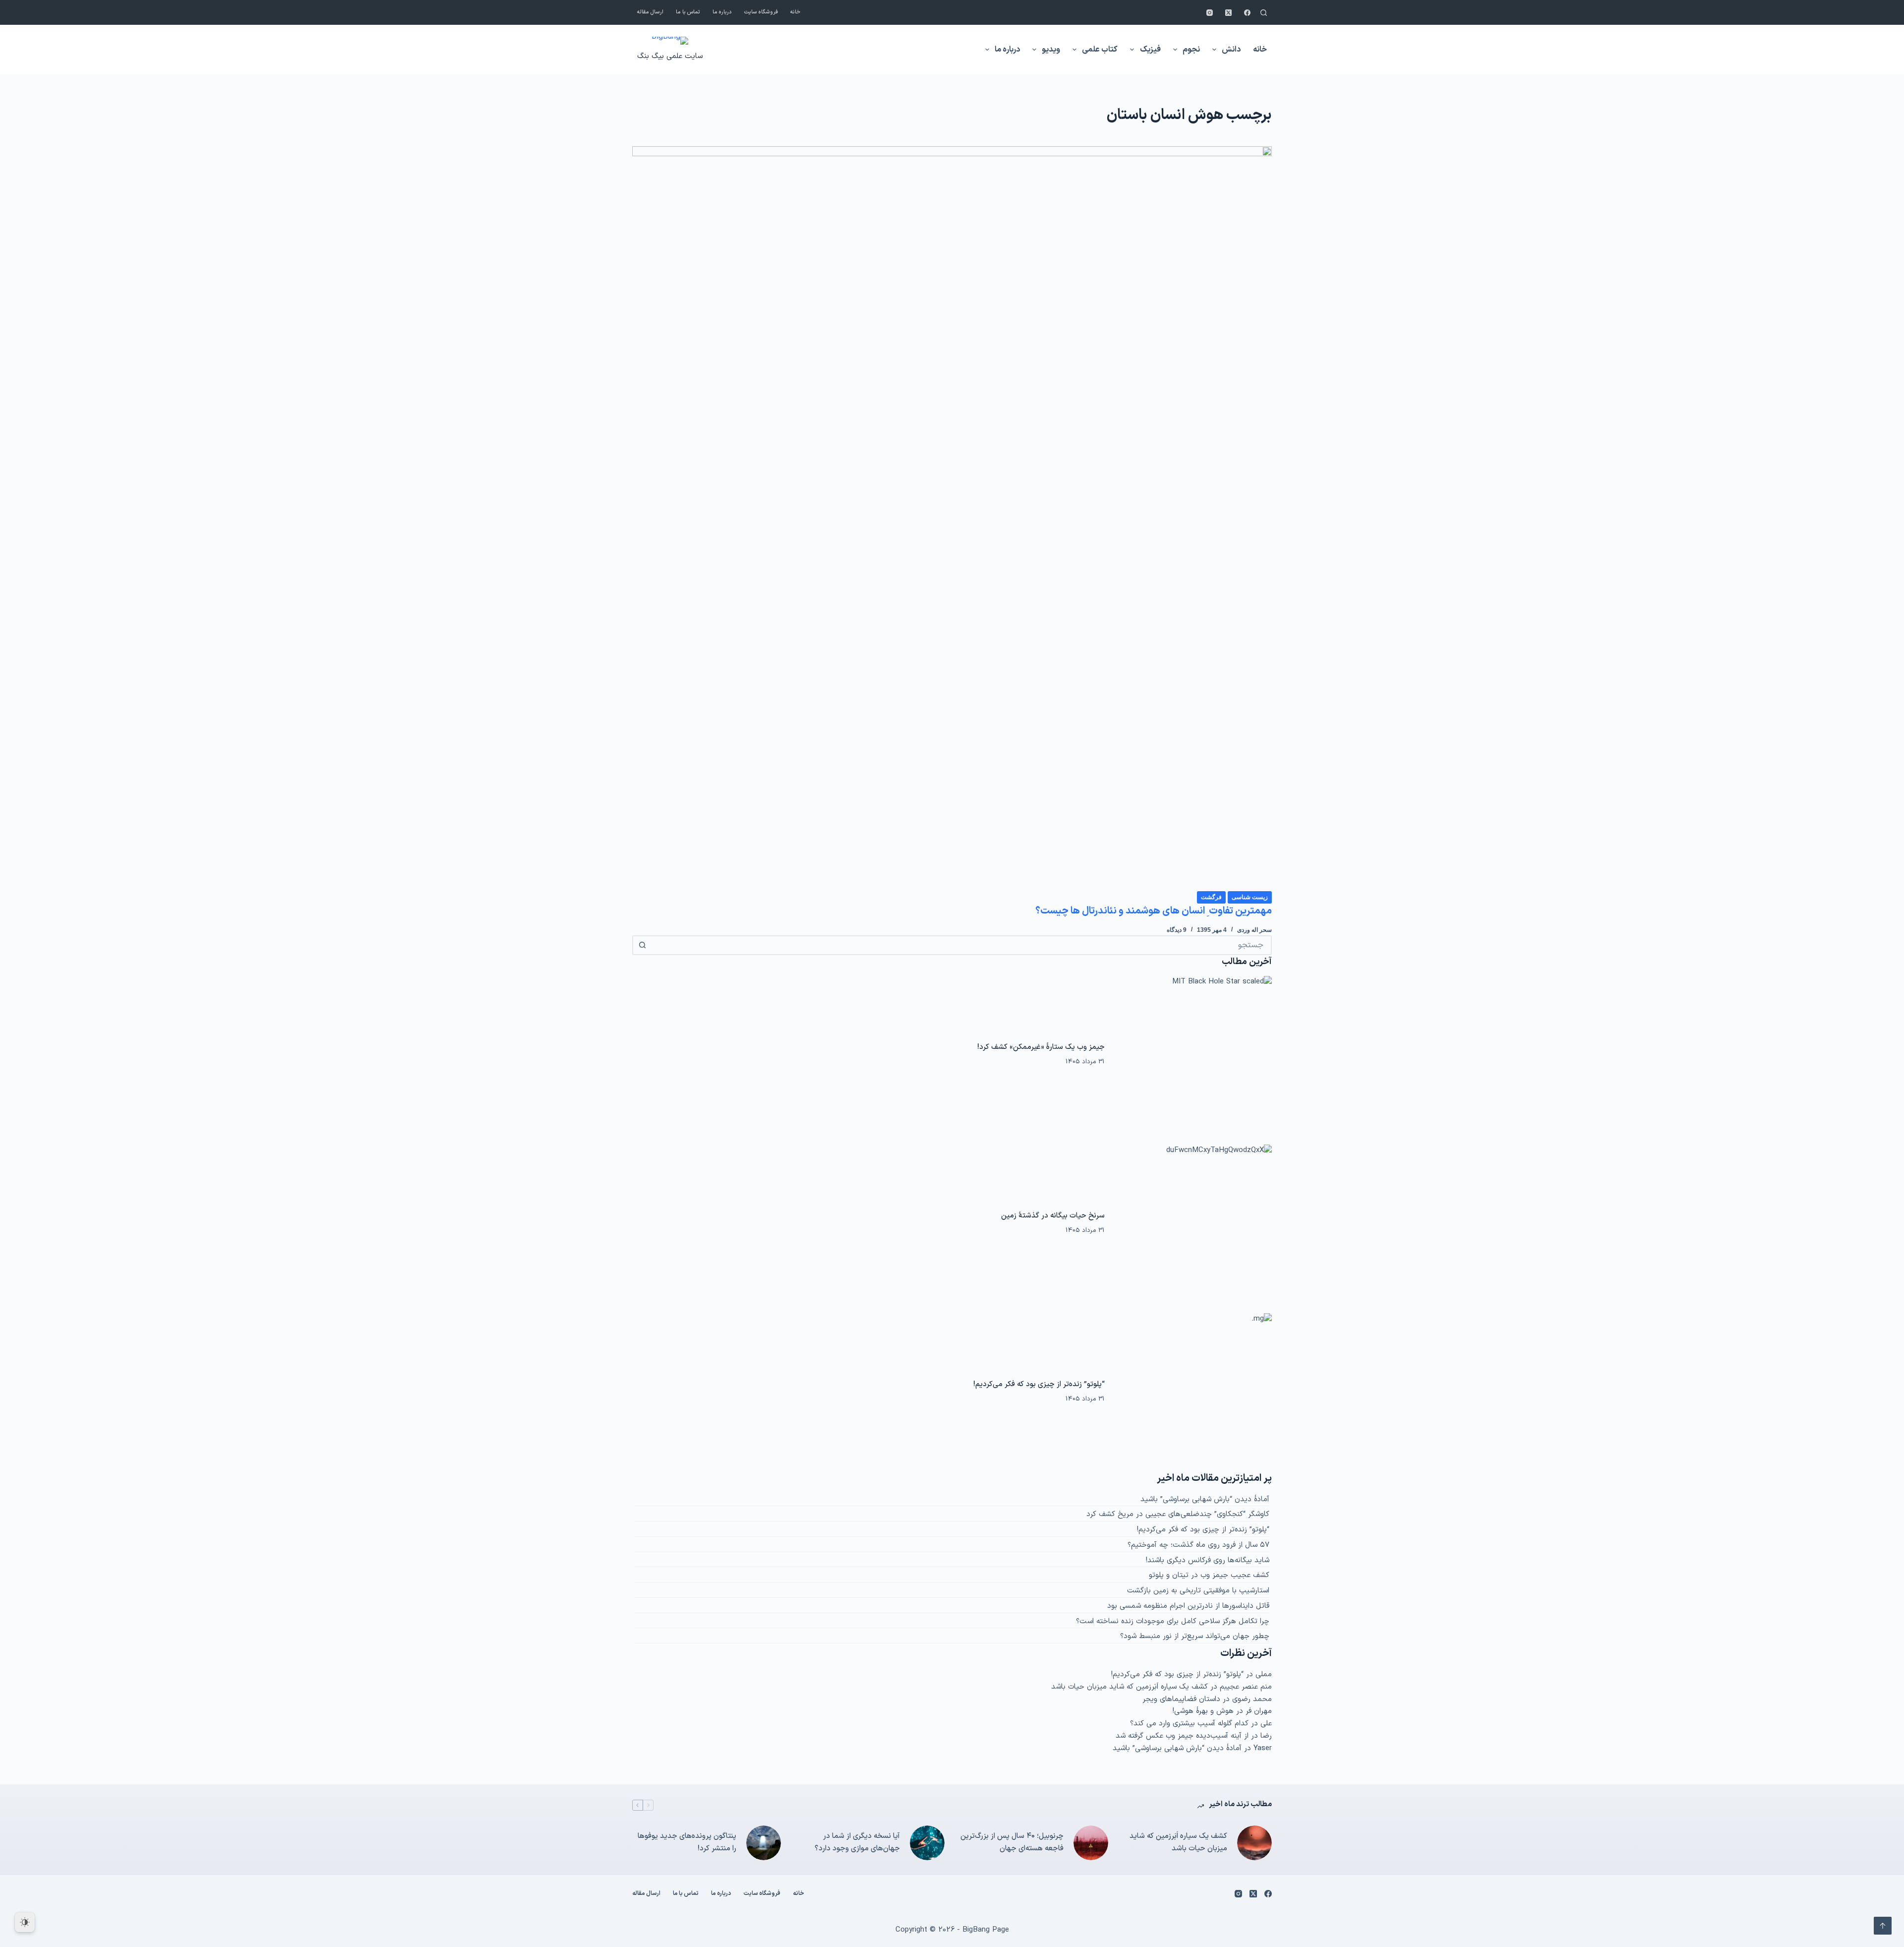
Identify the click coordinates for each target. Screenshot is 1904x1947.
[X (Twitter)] (1228, 13)
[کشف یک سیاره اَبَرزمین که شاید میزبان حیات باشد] (1254, 1843)
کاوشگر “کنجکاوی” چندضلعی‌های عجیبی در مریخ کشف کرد (1178, 1514)
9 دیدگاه (1177, 930)
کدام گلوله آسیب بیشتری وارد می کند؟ (1189, 1724)
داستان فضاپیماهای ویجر (1181, 1699)
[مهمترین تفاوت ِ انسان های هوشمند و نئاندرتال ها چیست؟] (952, 518)
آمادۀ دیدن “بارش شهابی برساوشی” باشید (1205, 1499)
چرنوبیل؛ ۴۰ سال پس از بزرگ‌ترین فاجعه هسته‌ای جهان (1012, 1842)
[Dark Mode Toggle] (25, 1922)
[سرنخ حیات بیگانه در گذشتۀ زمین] (1193, 1223)
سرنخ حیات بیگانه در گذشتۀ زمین (1053, 1216)
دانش (1231, 50)
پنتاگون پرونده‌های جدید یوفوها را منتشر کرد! (687, 1842)
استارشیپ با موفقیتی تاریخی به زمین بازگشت (1198, 1591)
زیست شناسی (1250, 897)
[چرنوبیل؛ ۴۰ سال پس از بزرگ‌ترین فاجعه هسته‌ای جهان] (1091, 1843)
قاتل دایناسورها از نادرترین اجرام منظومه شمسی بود (1188, 1606)
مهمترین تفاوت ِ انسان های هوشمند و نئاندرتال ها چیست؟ (1154, 911)
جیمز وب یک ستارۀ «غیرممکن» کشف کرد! (1041, 1047)
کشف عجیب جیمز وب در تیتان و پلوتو (1209, 1575)
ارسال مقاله (650, 12)
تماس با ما (688, 12)
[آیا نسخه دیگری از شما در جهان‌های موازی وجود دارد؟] (927, 1843)
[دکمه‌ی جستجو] (642, 945)
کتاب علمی (1100, 50)
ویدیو (1051, 50)
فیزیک (1150, 50)
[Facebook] (1247, 13)
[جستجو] (1264, 13)
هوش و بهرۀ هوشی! (1203, 1711)
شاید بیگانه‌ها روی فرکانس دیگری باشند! (1208, 1560)
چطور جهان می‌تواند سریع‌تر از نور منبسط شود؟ (1195, 1636)
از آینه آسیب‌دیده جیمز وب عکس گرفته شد (1182, 1736)
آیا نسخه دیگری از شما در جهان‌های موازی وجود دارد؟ (857, 1842)
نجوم (1191, 50)
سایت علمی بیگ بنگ (670, 56)
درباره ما (722, 12)
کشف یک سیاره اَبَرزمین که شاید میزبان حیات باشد (1130, 1687)
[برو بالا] (1883, 1926)
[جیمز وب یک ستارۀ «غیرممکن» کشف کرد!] (1193, 1055)
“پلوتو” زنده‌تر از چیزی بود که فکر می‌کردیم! (1039, 1384)
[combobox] (961, 945)
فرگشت (1211, 897)
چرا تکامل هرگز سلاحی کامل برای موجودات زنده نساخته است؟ (1173, 1621)
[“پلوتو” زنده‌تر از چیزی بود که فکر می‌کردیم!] (1193, 1392)
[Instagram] (1210, 13)
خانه (795, 12)
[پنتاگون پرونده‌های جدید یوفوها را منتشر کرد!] (764, 1843)
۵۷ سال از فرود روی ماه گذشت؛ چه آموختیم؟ (1198, 1545)
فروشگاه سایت (761, 12)
